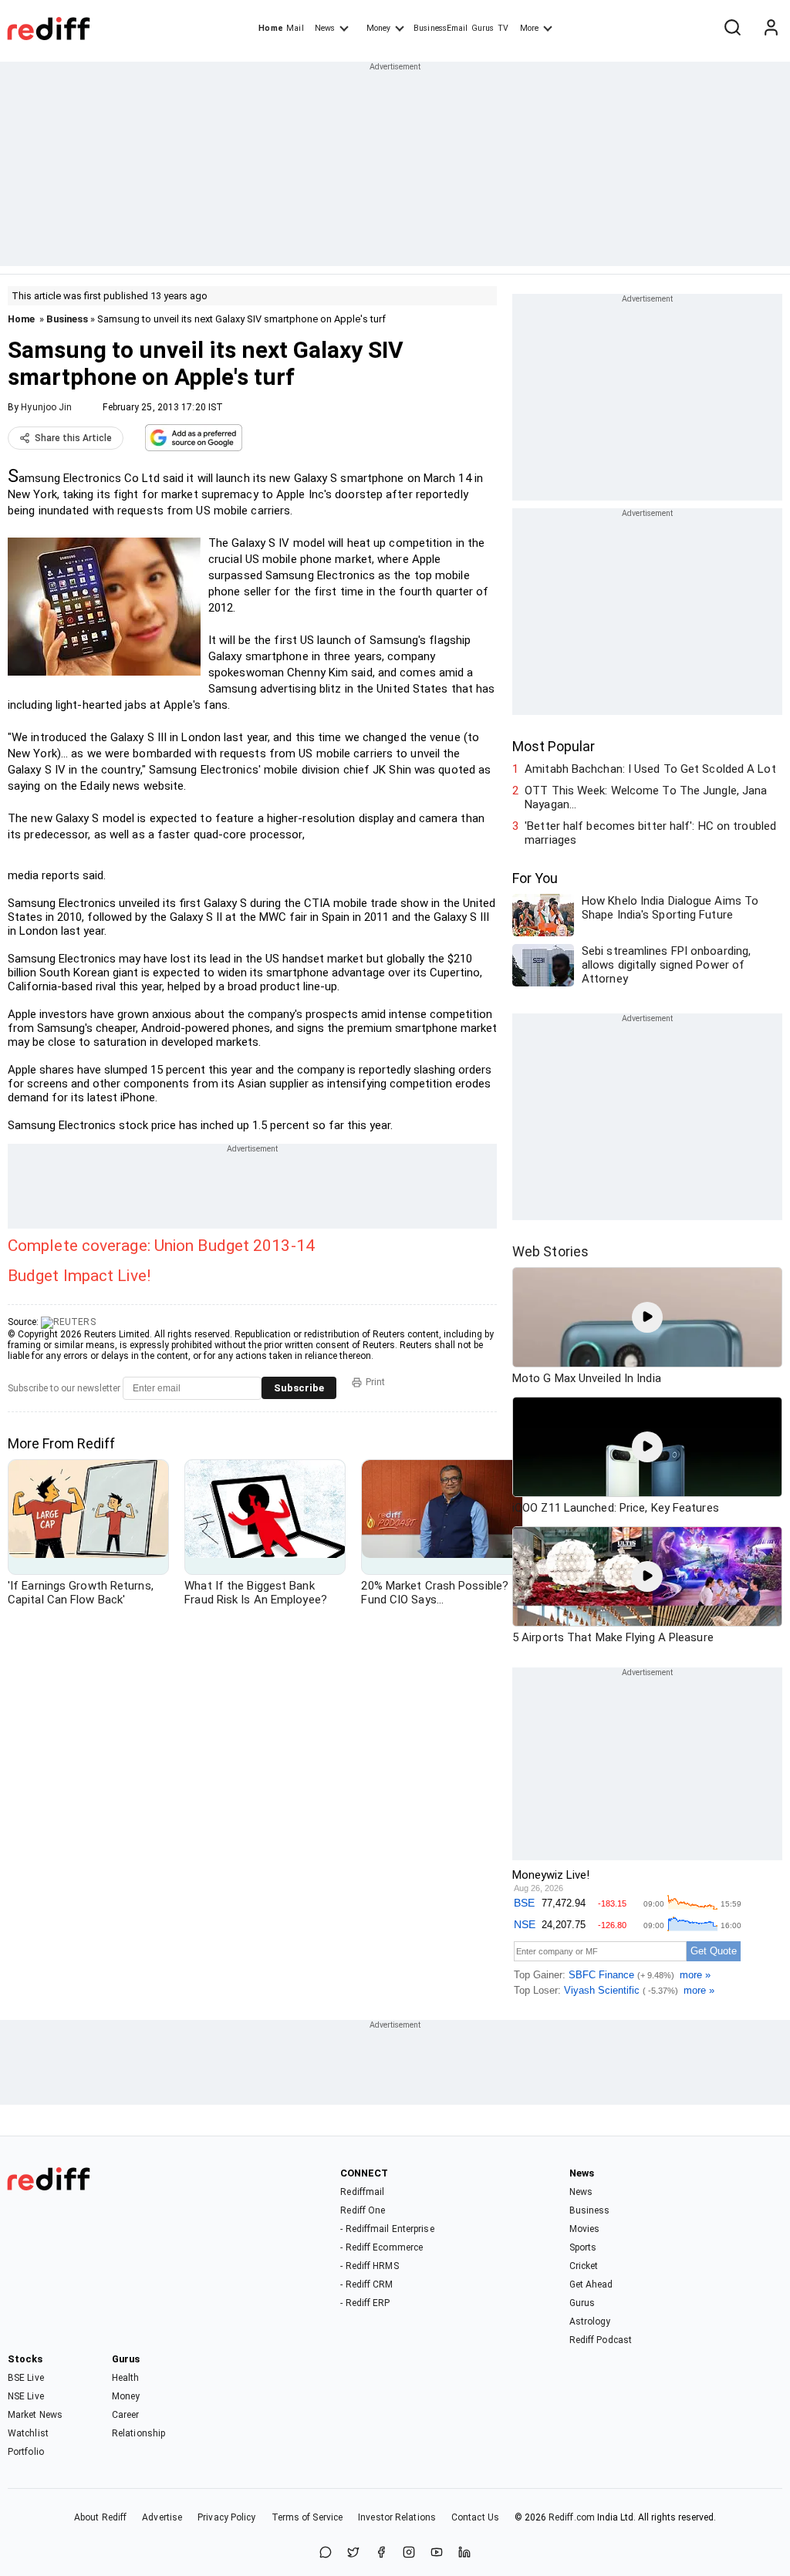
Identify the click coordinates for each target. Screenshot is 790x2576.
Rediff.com (572, 2517)
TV (503, 28)
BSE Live (26, 2378)
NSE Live (26, 2396)
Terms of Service (307, 2517)
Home (270, 28)
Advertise (162, 2517)
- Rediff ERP (365, 2303)
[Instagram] (409, 2553)
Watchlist (28, 2433)
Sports (583, 2247)
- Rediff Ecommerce (381, 2247)
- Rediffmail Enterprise (387, 2229)
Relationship (138, 2433)
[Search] (732, 29)
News (325, 28)
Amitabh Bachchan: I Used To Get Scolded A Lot (650, 769)
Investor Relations (397, 2517)
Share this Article (73, 438)
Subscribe (299, 1388)
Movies (585, 2229)
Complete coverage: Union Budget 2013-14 (161, 1246)
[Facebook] (381, 2553)
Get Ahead (591, 2284)
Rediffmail (362, 2192)
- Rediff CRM (366, 2284)
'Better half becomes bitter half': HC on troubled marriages (650, 833)
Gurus (483, 28)
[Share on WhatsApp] (326, 2553)
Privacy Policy (226, 2517)
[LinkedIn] (464, 2553)
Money (378, 28)
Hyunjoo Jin (46, 407)
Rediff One (363, 2210)
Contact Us (475, 2517)
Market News (35, 2415)
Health (126, 2378)
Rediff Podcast (601, 2340)
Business (67, 319)
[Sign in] (771, 29)
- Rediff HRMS (369, 2266)
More (529, 28)
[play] (647, 1317)
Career (126, 2415)
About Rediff (100, 2517)
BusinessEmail (441, 28)
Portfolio (26, 2452)
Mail (295, 28)
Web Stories (550, 1251)
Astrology (590, 2321)
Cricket (584, 2266)
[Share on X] (353, 2553)
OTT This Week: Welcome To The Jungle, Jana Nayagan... (646, 797)
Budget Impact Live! (79, 1276)
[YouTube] (437, 2553)
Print (375, 1382)
